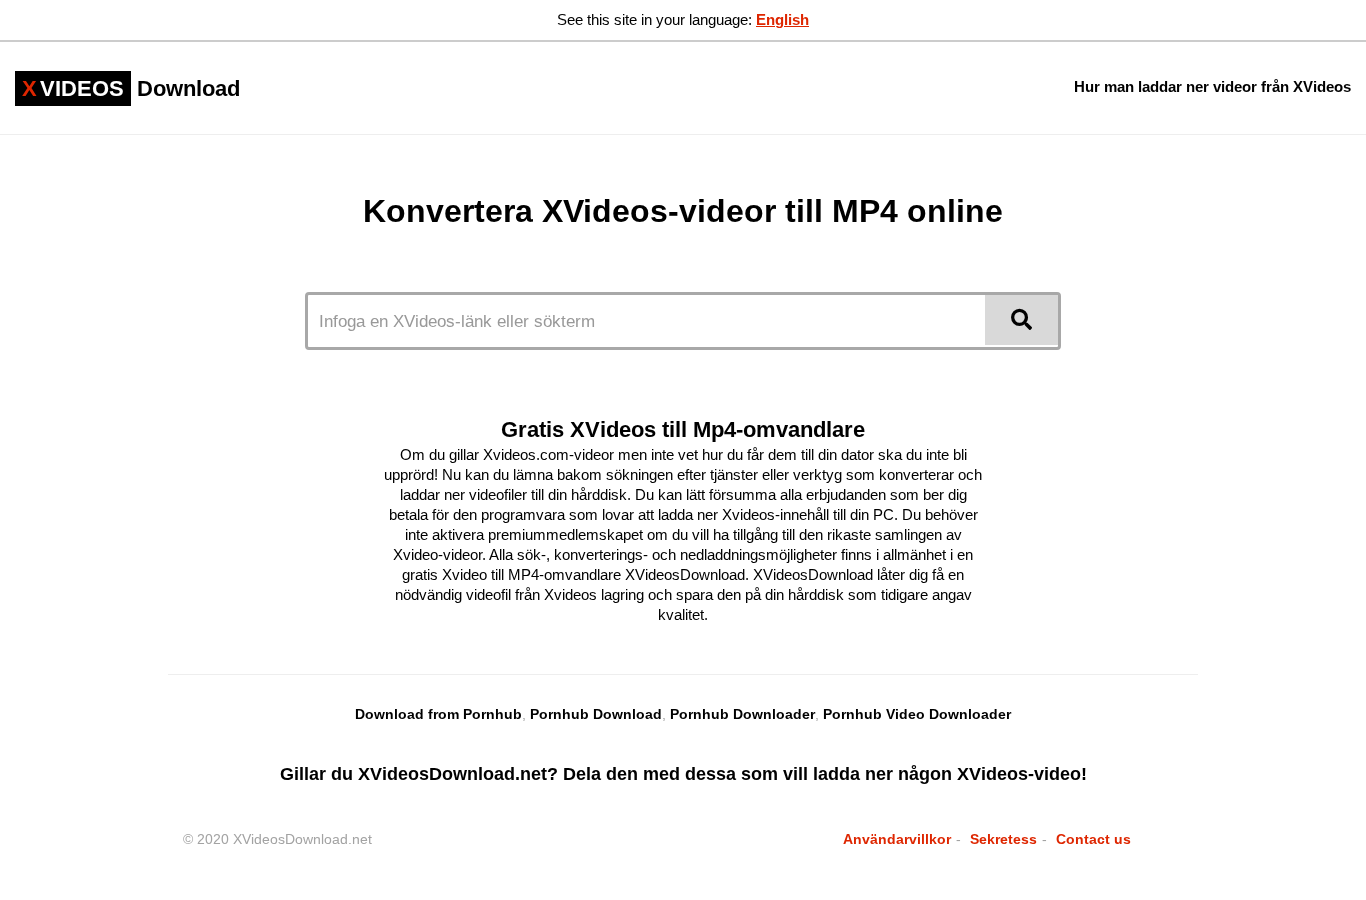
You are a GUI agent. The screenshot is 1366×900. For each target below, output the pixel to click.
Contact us (1093, 839)
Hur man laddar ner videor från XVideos (1212, 86)
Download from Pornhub (438, 714)
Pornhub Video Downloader (917, 714)
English (782, 19)
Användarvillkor (897, 839)
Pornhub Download (596, 714)
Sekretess (1003, 839)
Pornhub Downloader (742, 714)
